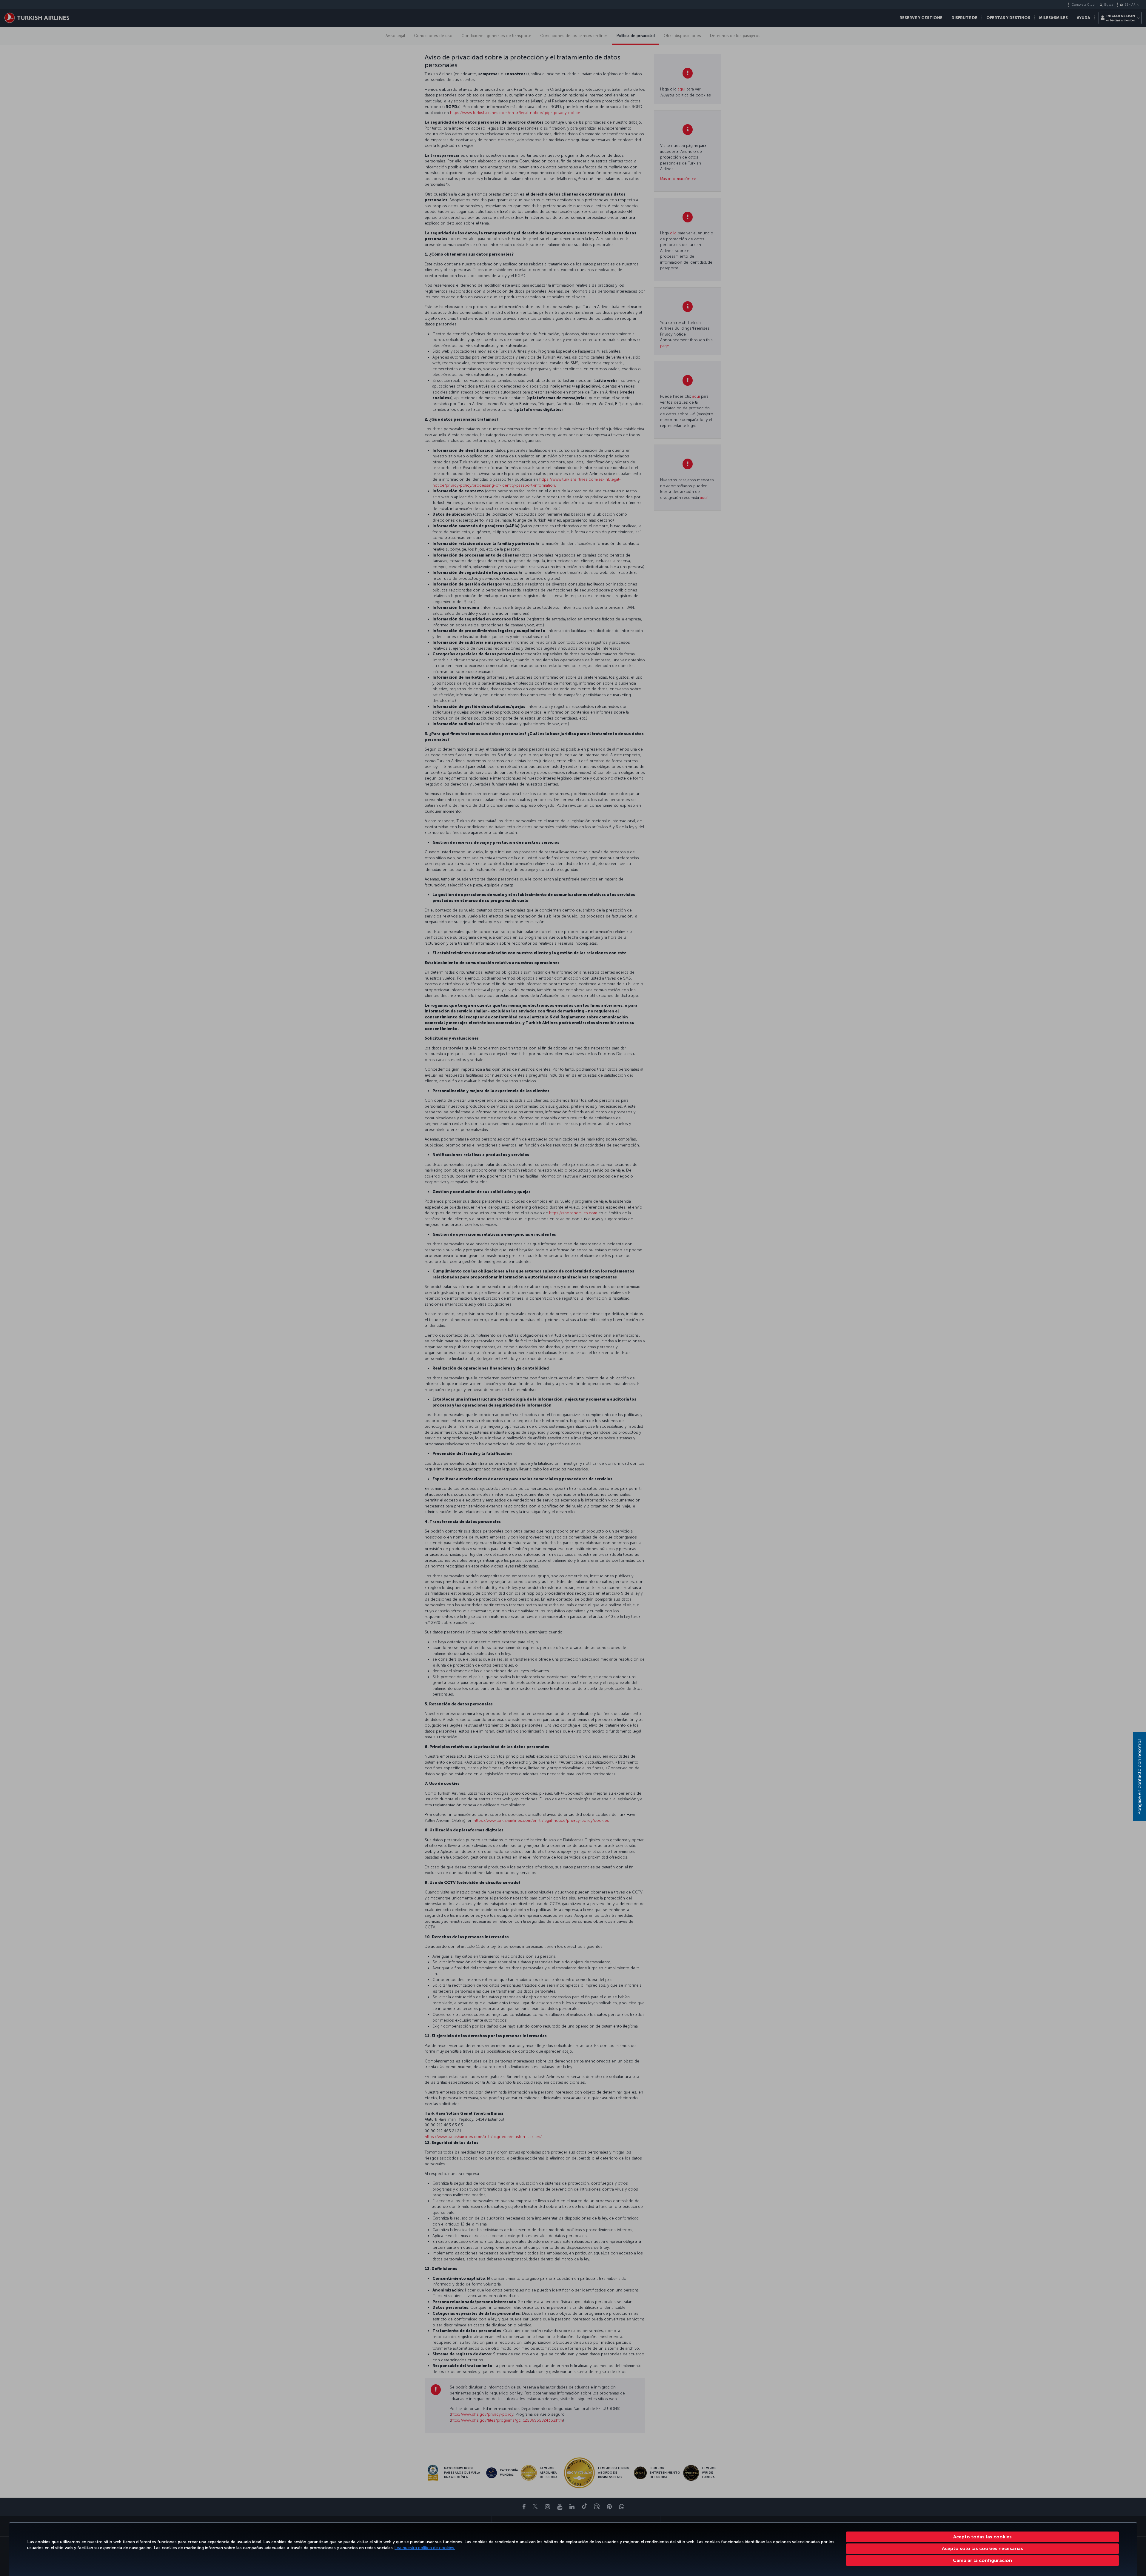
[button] (983, 2560)
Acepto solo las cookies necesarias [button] (982, 2548)
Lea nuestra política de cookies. (425, 2548)
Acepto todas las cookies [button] (982, 2537)
